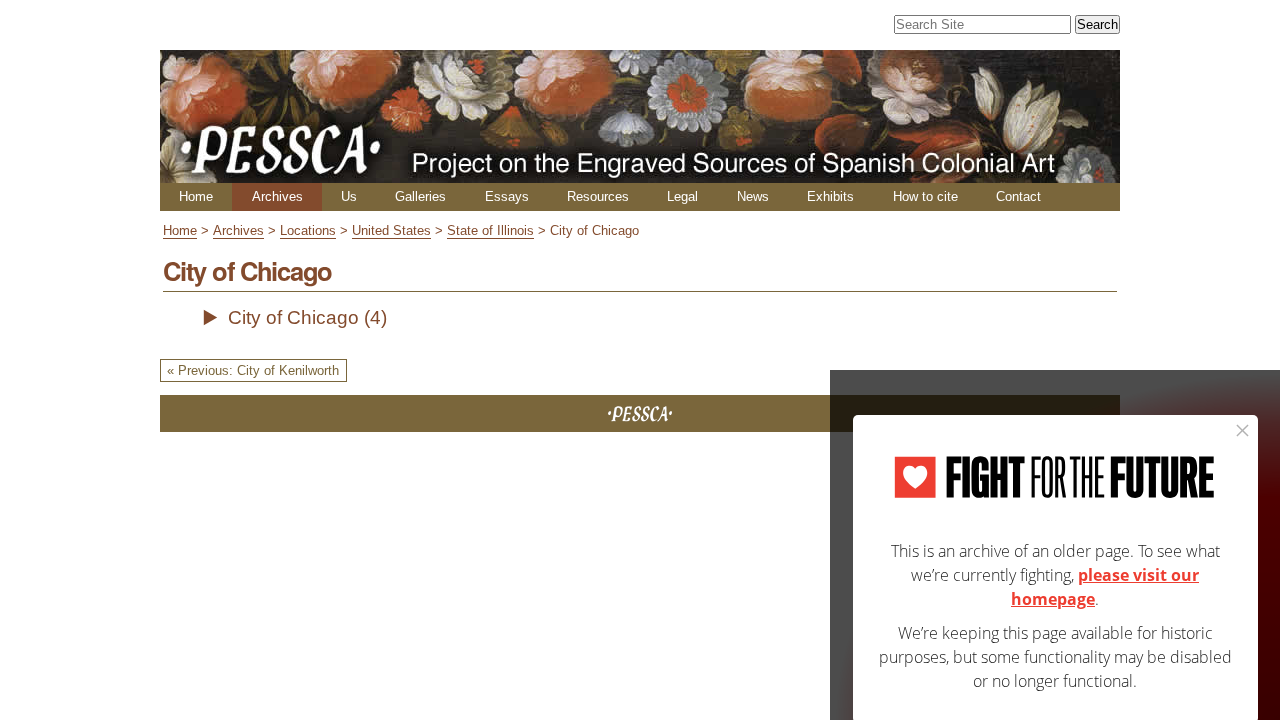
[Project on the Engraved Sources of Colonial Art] (640, 174)
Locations (308, 230)
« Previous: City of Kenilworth (253, 370)
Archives (277, 196)
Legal (682, 196)
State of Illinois (490, 230)
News (753, 196)
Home (196, 196)
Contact (1018, 196)
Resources (598, 196)
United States (391, 230)
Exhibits (830, 196)
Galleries (420, 196)
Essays (507, 196)
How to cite (925, 196)
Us (349, 196)
